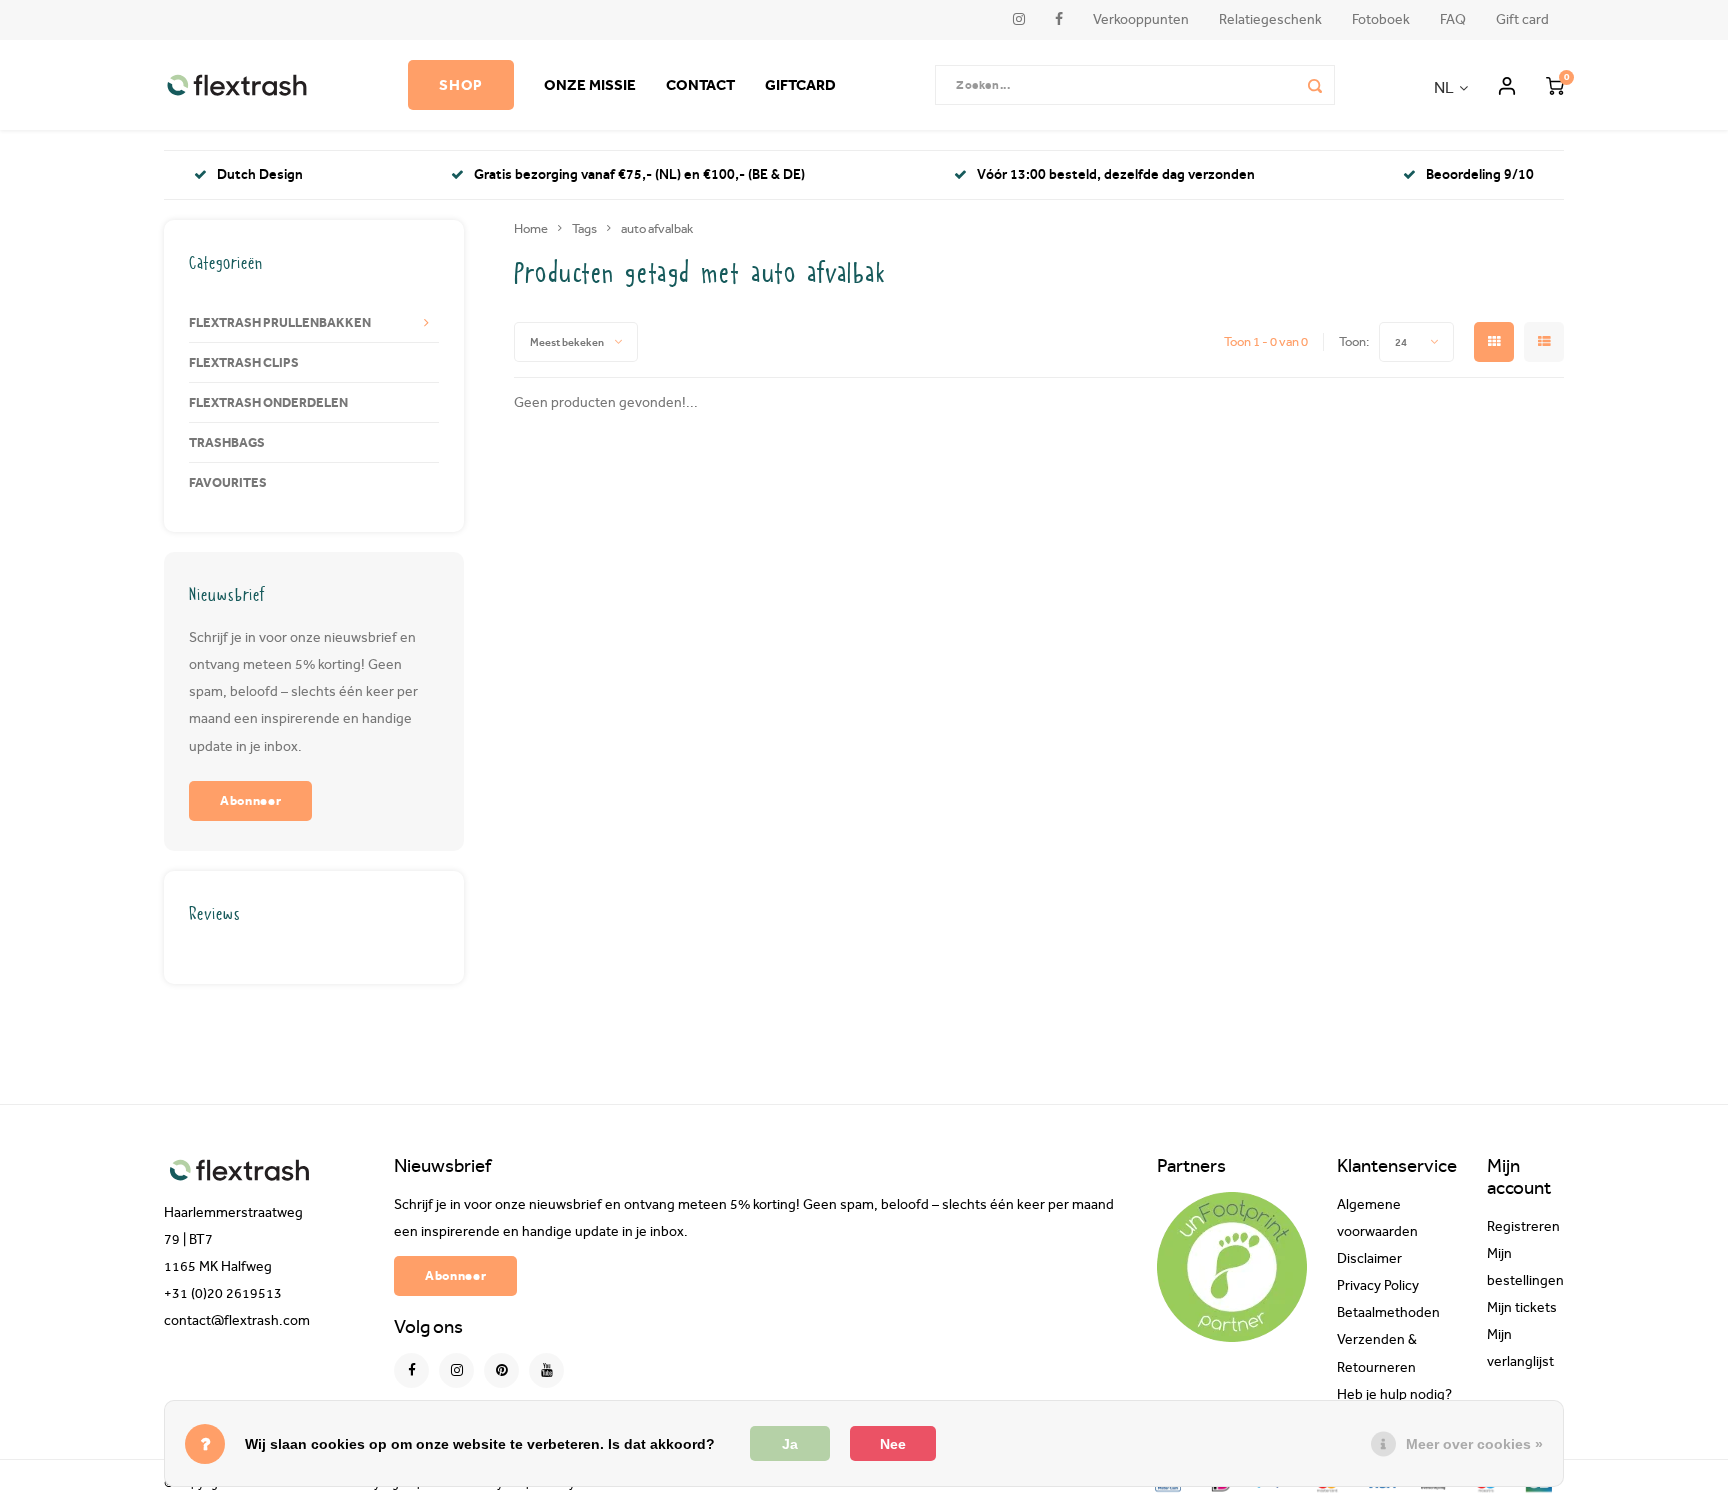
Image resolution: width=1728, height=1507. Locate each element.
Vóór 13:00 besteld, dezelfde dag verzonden (1116, 174)
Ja (790, 1444)
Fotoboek (1381, 19)
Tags (584, 228)
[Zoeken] (1315, 85)
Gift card (1522, 19)
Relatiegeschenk (1270, 19)
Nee (893, 1444)
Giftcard (800, 84)
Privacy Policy (1378, 1286)
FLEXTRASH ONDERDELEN (268, 402)
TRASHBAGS (227, 442)
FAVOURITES (228, 482)
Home (531, 228)
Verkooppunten (1141, 19)
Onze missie (590, 84)
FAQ (1453, 19)
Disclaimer (1369, 1259)
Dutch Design (260, 174)
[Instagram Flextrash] (456, 1370)
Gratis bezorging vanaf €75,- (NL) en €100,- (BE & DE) (639, 174)
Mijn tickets (1522, 1308)
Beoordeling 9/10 (1480, 174)
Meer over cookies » (1474, 1444)
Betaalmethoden (1388, 1313)
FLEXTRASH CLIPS (244, 362)
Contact (700, 84)
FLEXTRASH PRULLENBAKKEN (280, 322)
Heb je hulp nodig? (1394, 1395)
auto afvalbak (657, 228)
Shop (461, 84)
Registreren (1523, 1227)
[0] (1555, 85)
